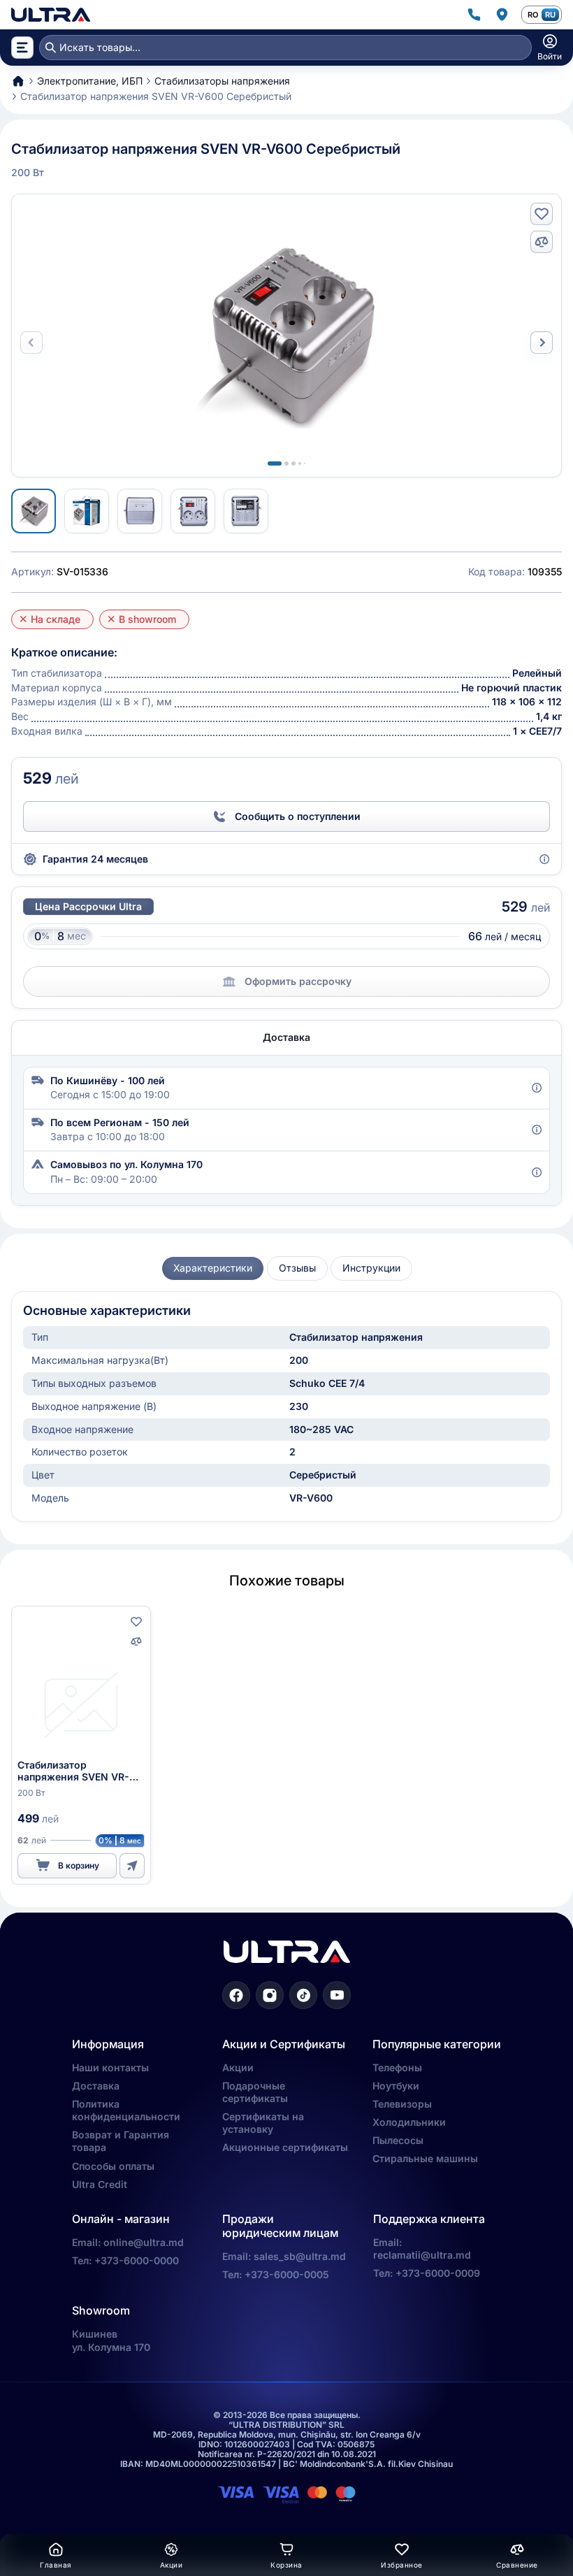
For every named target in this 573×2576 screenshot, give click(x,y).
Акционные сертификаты (285, 2147)
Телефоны (397, 2067)
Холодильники (409, 2122)
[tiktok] (303, 1995)
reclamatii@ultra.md (422, 2255)
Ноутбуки (396, 2086)
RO (533, 15)
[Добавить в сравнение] (542, 242)
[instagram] (270, 1995)
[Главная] (51, 15)
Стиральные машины (425, 2158)
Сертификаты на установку (263, 2123)
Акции (238, 2067)
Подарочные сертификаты (255, 2092)
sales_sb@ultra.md (300, 2256)
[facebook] (236, 1995)
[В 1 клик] (132, 1866)
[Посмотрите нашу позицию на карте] (502, 15)
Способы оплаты (113, 2166)
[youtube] (337, 1995)
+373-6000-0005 (287, 2274)
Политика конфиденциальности (126, 2110)
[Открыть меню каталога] (22, 48)
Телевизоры (402, 2104)
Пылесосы (398, 2140)
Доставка (96, 2086)
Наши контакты (110, 2067)
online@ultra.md (144, 2242)
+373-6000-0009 (438, 2273)
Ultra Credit (100, 2184)
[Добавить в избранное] (542, 214)
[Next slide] (542, 343)
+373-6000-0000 (137, 2260)
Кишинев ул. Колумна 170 (111, 2340)
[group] (213, 1268)
